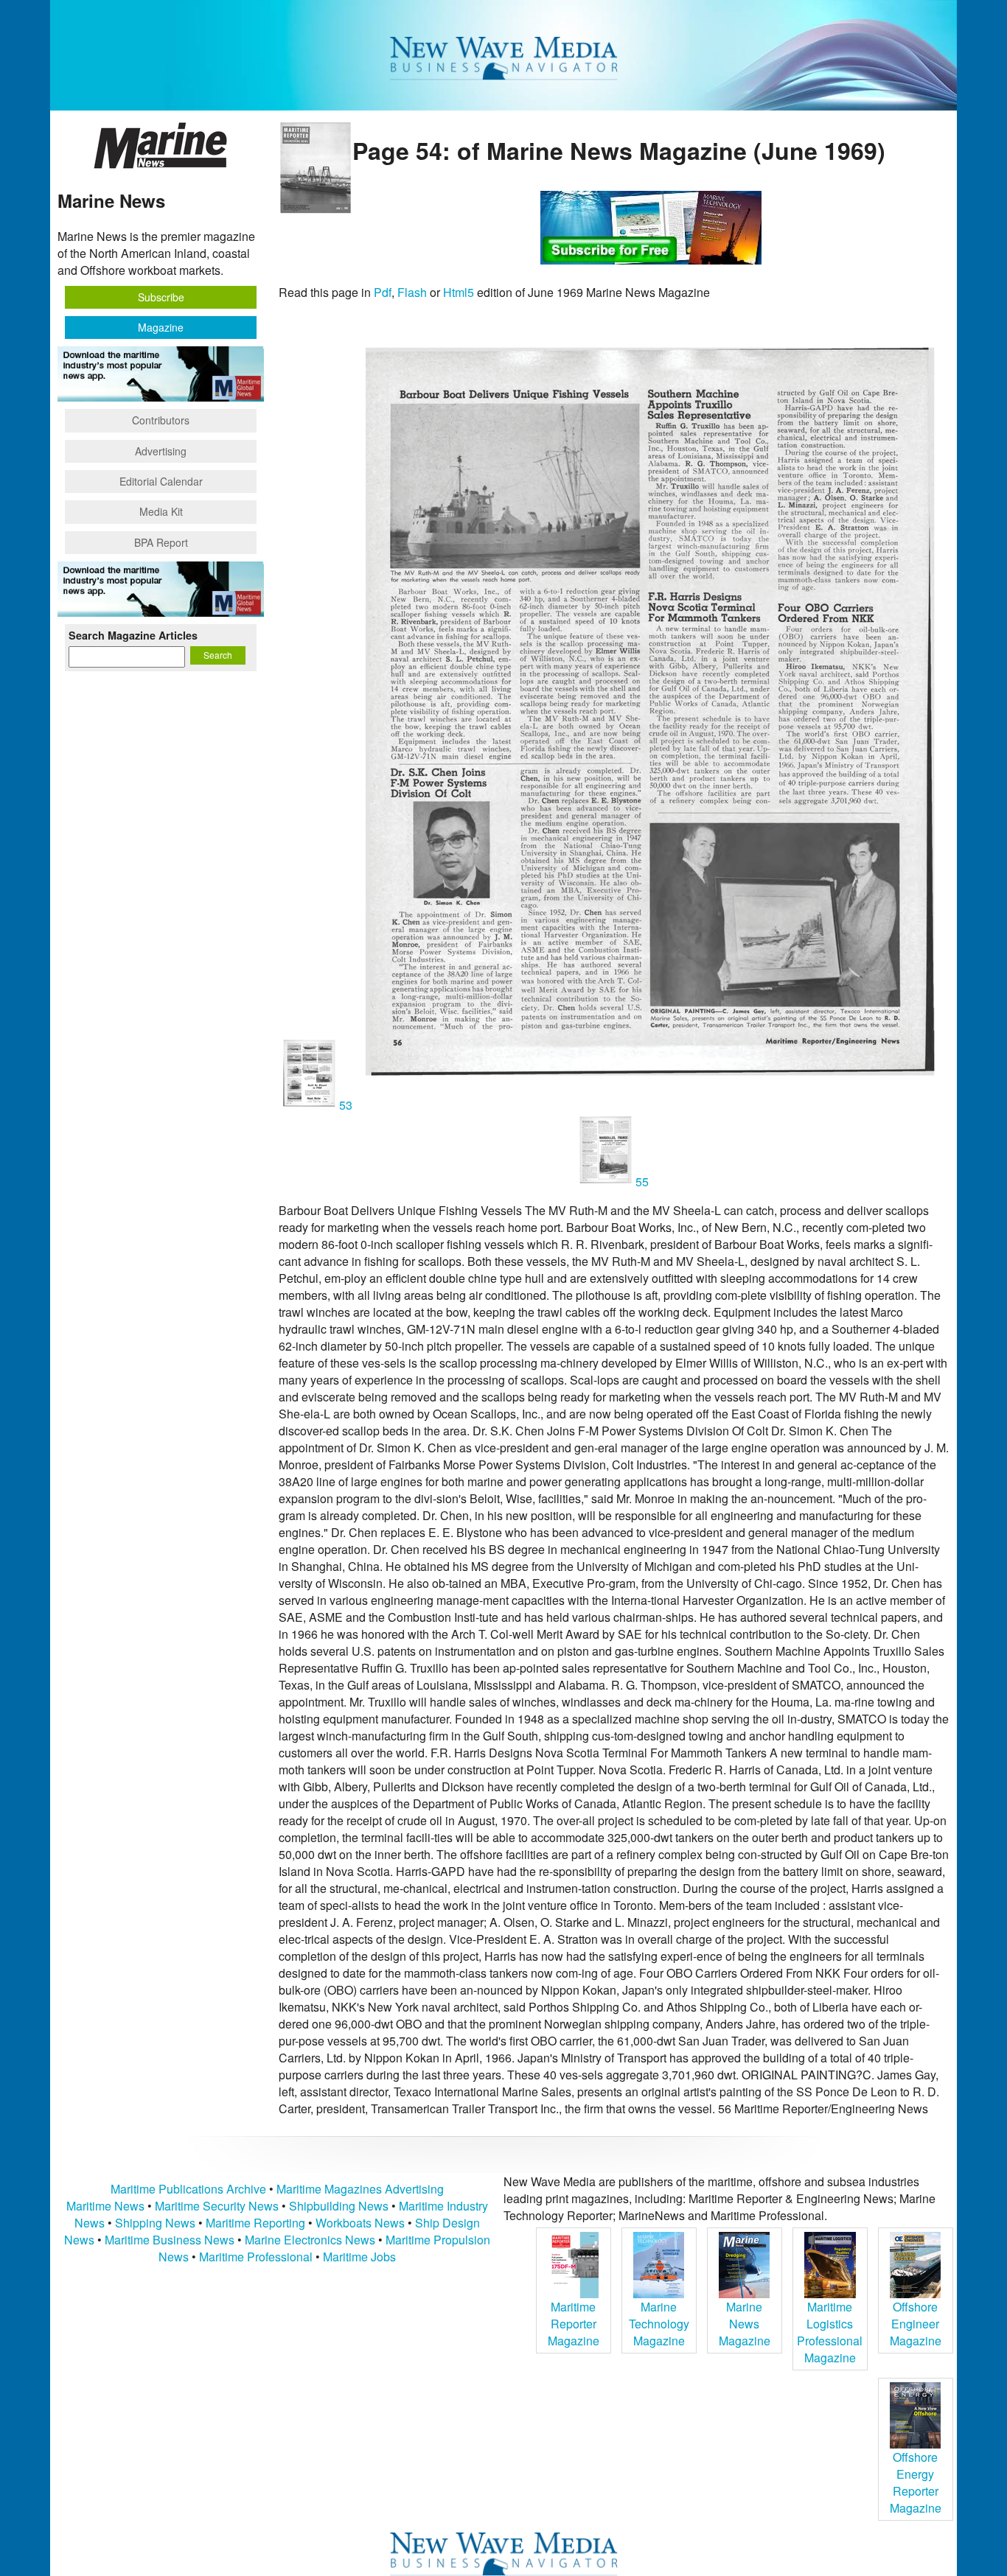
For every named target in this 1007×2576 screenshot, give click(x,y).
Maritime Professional (256, 2257)
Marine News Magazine (745, 2324)
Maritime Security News (217, 2206)
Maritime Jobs (359, 2257)
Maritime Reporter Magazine (574, 2324)
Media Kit (161, 511)
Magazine (161, 327)
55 (641, 1182)
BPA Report (161, 542)
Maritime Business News (171, 2240)
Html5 (459, 292)
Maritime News (105, 2206)
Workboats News (360, 2223)
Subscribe (161, 297)
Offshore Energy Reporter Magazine (916, 2482)
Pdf (383, 292)
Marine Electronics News (310, 2240)
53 (346, 1105)
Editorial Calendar (161, 481)
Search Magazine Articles (133, 635)
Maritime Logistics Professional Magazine (830, 2332)
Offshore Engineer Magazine (916, 2324)
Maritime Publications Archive (188, 2189)
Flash (412, 292)
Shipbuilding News (339, 2206)
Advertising (161, 451)
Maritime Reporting (255, 2223)
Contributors (161, 420)
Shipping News (155, 2223)
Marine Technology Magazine (659, 2324)
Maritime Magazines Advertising (360, 2189)
